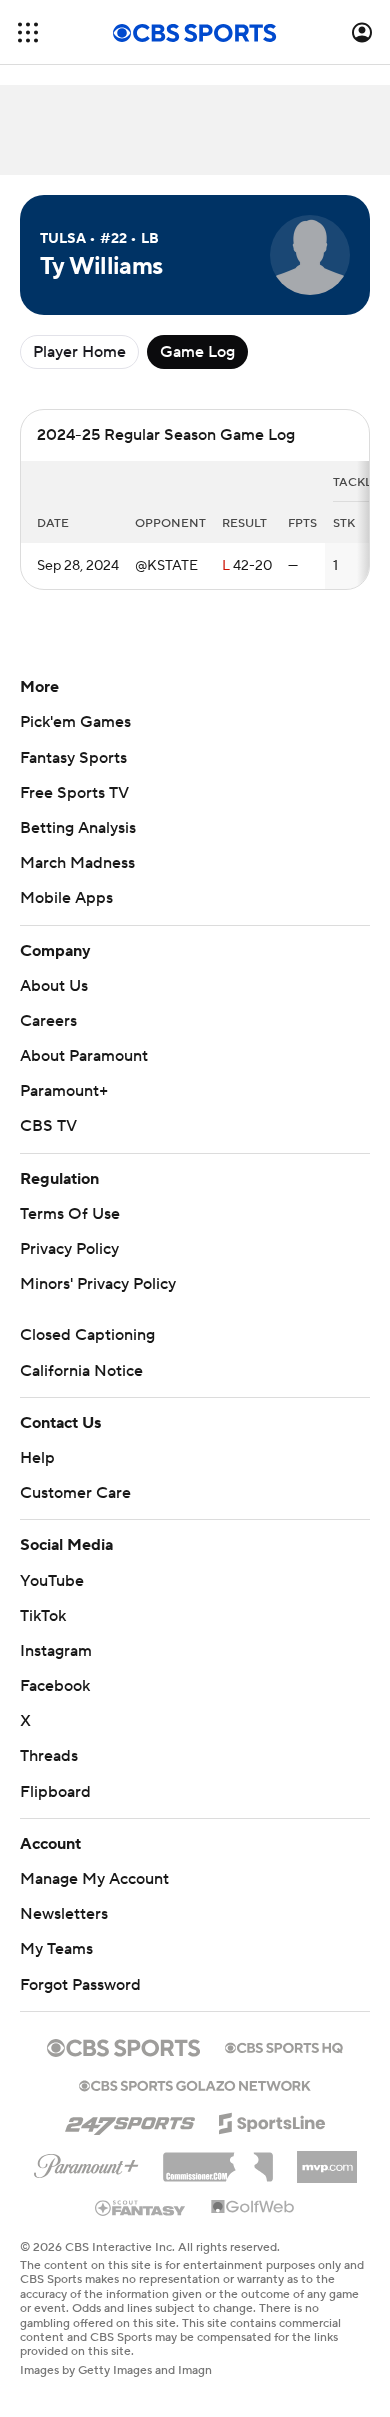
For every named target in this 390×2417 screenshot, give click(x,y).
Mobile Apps (66, 898)
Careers (48, 1021)
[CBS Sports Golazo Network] (195, 2084)
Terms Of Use (70, 1214)
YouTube (52, 1581)
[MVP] (327, 2159)
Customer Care (75, 1493)
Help (37, 1458)
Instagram (56, 1651)
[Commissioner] (218, 2160)
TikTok (43, 1616)
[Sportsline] (272, 2120)
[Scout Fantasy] (141, 2207)
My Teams (56, 1949)
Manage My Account (94, 1879)
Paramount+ (64, 1091)
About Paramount (84, 1056)
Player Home (79, 352)
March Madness (77, 863)
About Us (54, 986)
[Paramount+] (86, 2162)
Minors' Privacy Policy (98, 1284)
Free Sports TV (74, 793)
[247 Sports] (130, 2120)
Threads (49, 1756)
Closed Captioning (87, 1335)
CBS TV (48, 1126)
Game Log (197, 352)
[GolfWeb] (253, 2208)
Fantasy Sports (73, 758)
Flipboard (55, 1792)
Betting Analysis (78, 828)
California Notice (81, 1371)
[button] (28, 32)
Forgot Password (80, 1985)
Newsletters (64, 1914)
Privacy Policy (69, 1249)
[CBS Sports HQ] (284, 2046)
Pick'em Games (75, 722)
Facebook (55, 1686)
